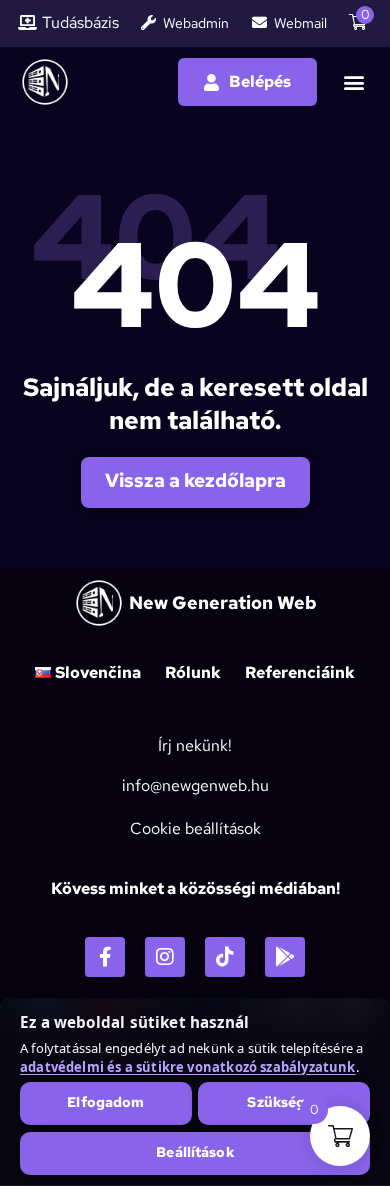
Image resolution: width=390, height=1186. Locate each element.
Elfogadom (105, 1102)
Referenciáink (300, 672)
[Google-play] (285, 957)
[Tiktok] (225, 957)
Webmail (300, 23)
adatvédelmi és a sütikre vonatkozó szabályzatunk (188, 1067)
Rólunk (193, 672)
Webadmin (196, 23)
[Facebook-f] (105, 957)
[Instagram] (165, 957)
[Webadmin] (148, 22)
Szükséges (283, 1102)
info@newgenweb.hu (195, 785)
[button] (353, 82)
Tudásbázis (80, 23)
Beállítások (195, 1152)
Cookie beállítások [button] (195, 828)
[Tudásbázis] (27, 22)
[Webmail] (259, 22)
